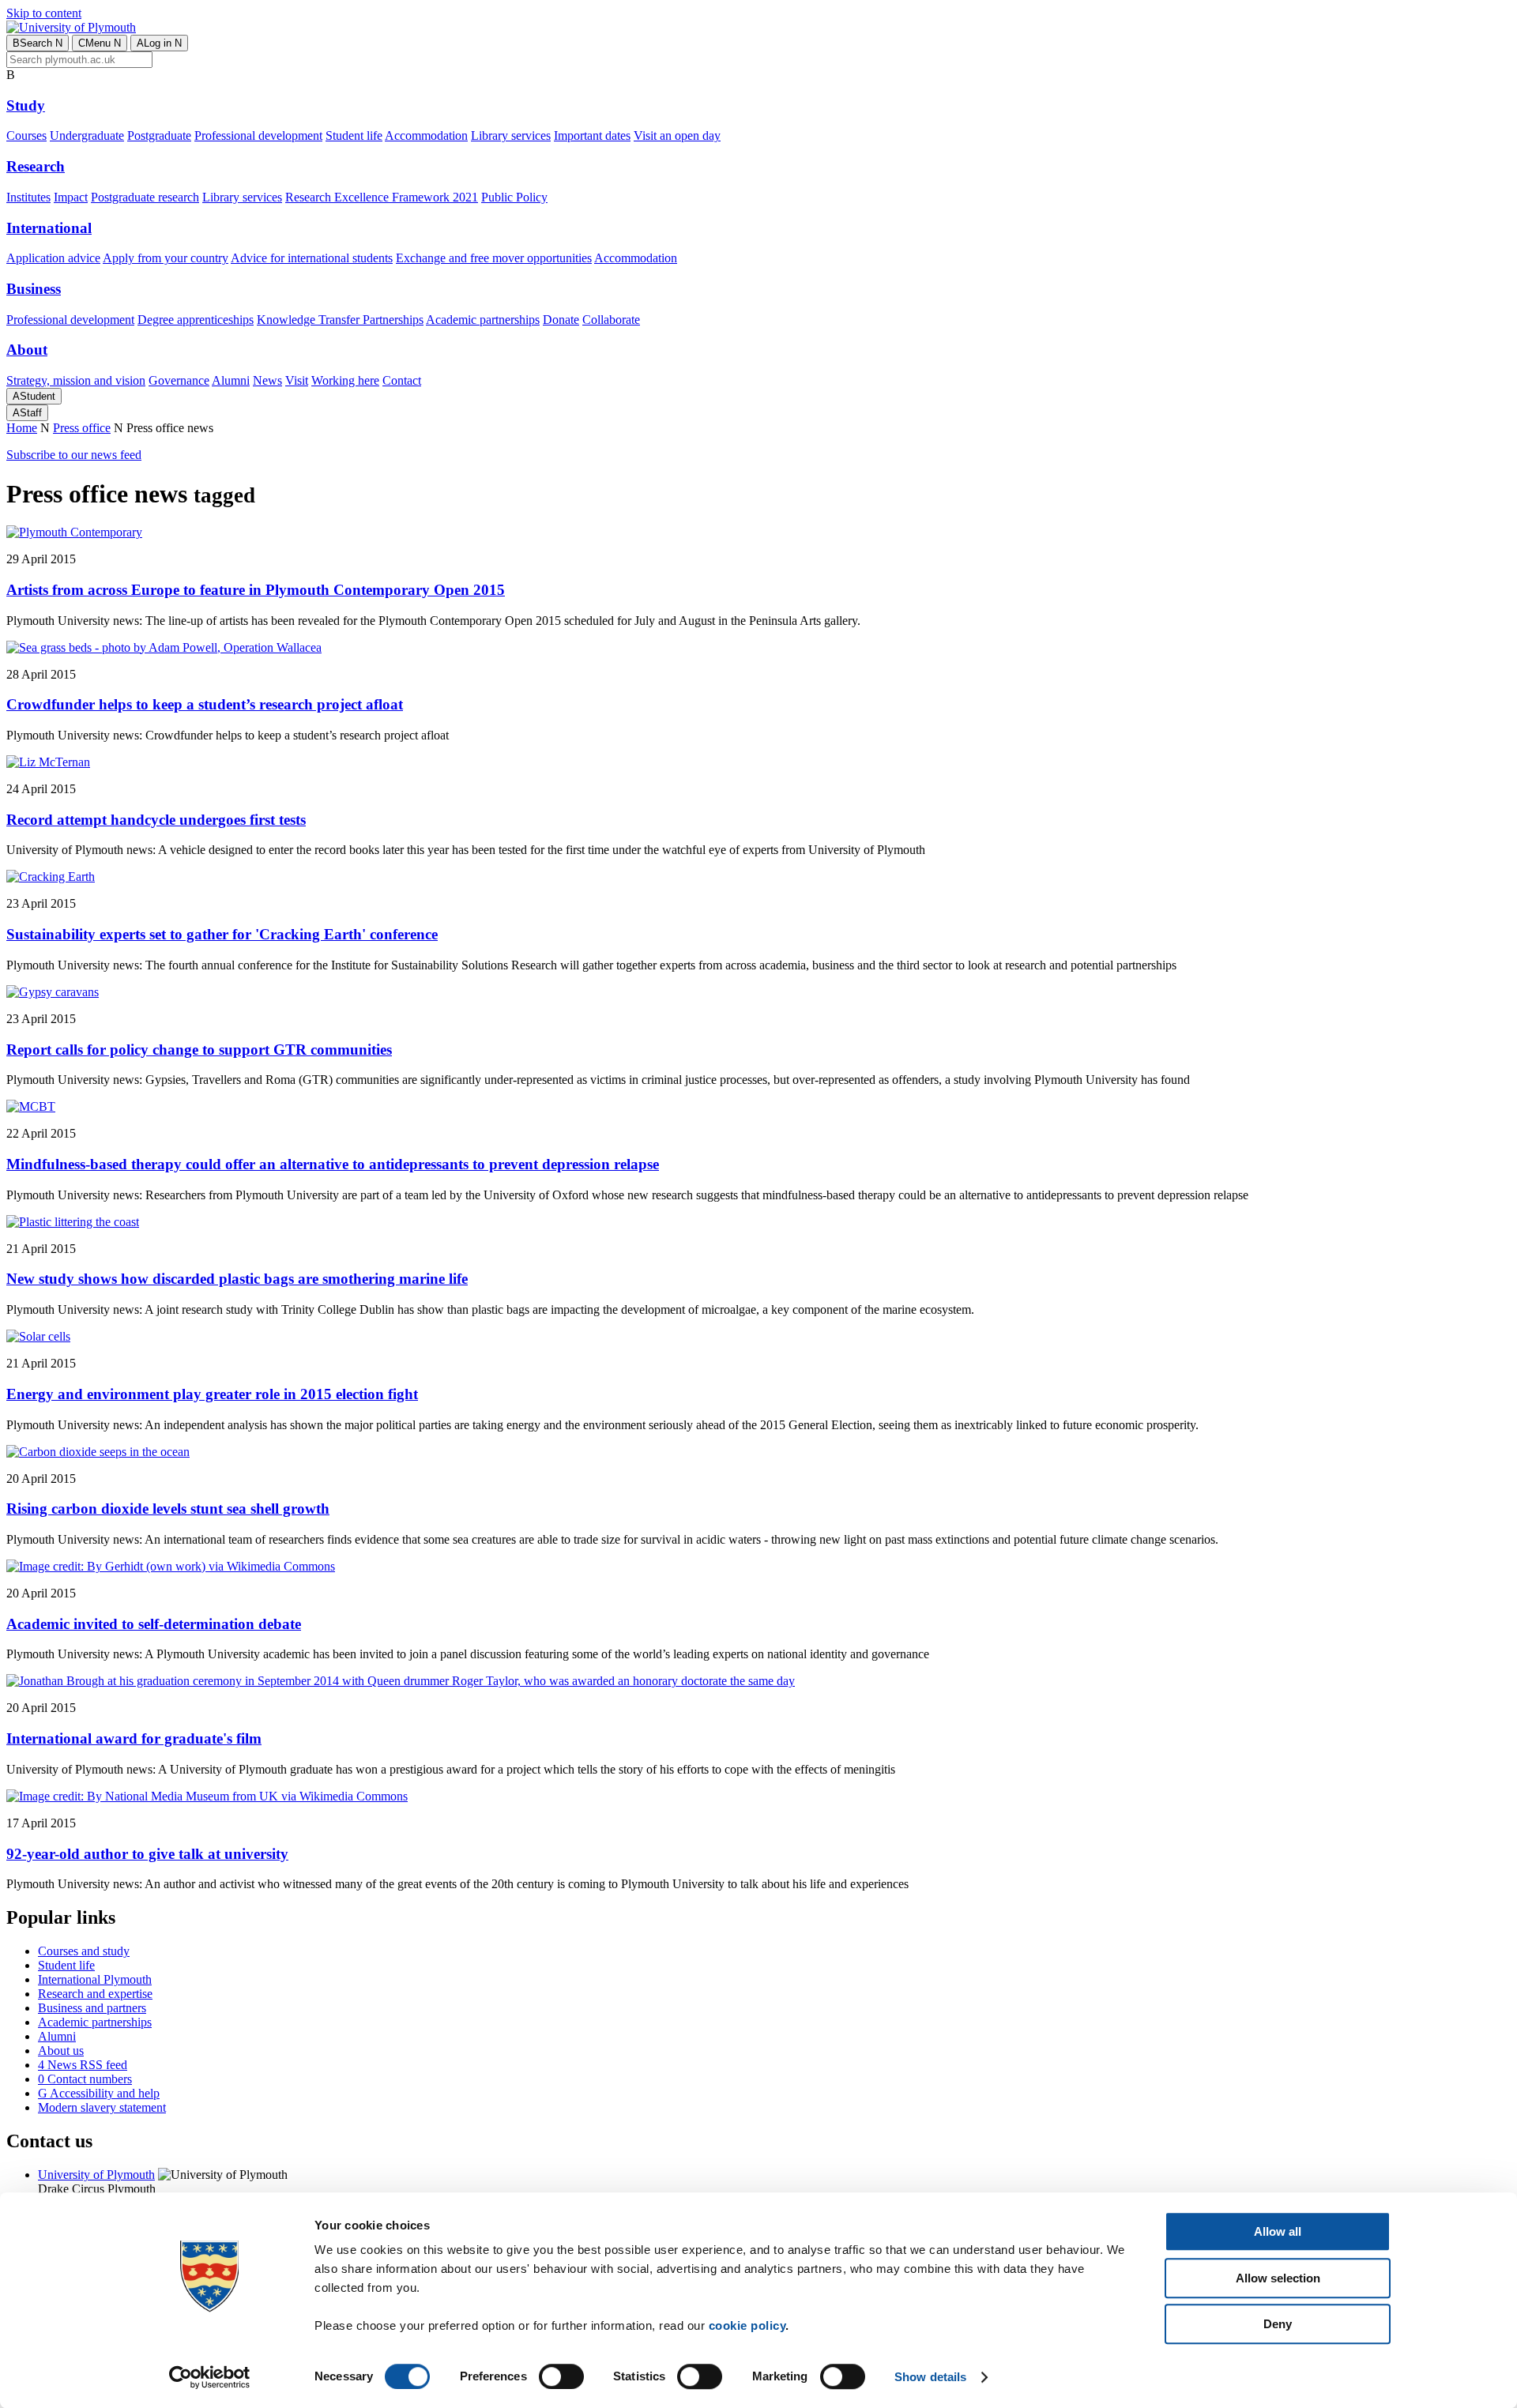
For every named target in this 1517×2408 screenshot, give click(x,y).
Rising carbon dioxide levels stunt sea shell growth (168, 1509)
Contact (402, 380)
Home (22, 428)
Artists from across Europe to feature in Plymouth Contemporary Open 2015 (256, 590)
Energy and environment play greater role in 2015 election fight (212, 1394)
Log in (159, 43)
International (49, 228)
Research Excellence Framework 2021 (382, 197)
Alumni (231, 380)
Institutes (28, 197)
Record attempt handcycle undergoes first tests (156, 820)
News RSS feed (83, 2065)
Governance (179, 380)
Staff (27, 413)
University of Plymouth (96, 2175)
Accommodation (426, 135)
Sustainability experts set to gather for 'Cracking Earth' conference (222, 934)
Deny (1278, 2324)
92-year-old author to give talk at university (147, 1854)
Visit (297, 380)
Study (26, 105)
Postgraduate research (145, 197)
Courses (26, 135)
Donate (561, 320)
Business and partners (92, 2008)
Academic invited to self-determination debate (154, 1624)
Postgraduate (159, 135)
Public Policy (514, 197)
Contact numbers (85, 2079)
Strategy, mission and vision (76, 380)
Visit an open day (677, 135)
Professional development (258, 135)
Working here (345, 380)
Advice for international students (312, 258)
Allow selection (1278, 2278)
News (267, 380)
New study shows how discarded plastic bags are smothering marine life (237, 1279)
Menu (100, 43)
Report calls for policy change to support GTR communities (199, 1050)
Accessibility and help (99, 2093)
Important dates (592, 135)
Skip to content (44, 13)
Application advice (53, 258)
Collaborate (611, 320)
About (27, 350)
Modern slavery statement (102, 2107)
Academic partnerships (483, 320)
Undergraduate (87, 135)
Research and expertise (95, 1994)
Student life (354, 135)
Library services (511, 135)
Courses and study (84, 1951)
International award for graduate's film (134, 1738)
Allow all (1278, 2231)
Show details (930, 2377)
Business (34, 289)
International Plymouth (95, 1979)
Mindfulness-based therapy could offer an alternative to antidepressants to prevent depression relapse (333, 1164)
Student (34, 396)
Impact (71, 197)
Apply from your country (166, 258)
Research (36, 166)
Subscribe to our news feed (74, 455)
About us (61, 2051)
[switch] (561, 2376)
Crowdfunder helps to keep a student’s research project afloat (205, 704)
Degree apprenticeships (196, 320)
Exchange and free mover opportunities (494, 258)
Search (38, 43)
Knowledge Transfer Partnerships (340, 320)
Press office (82, 428)
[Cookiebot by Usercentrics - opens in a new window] (210, 2377)
